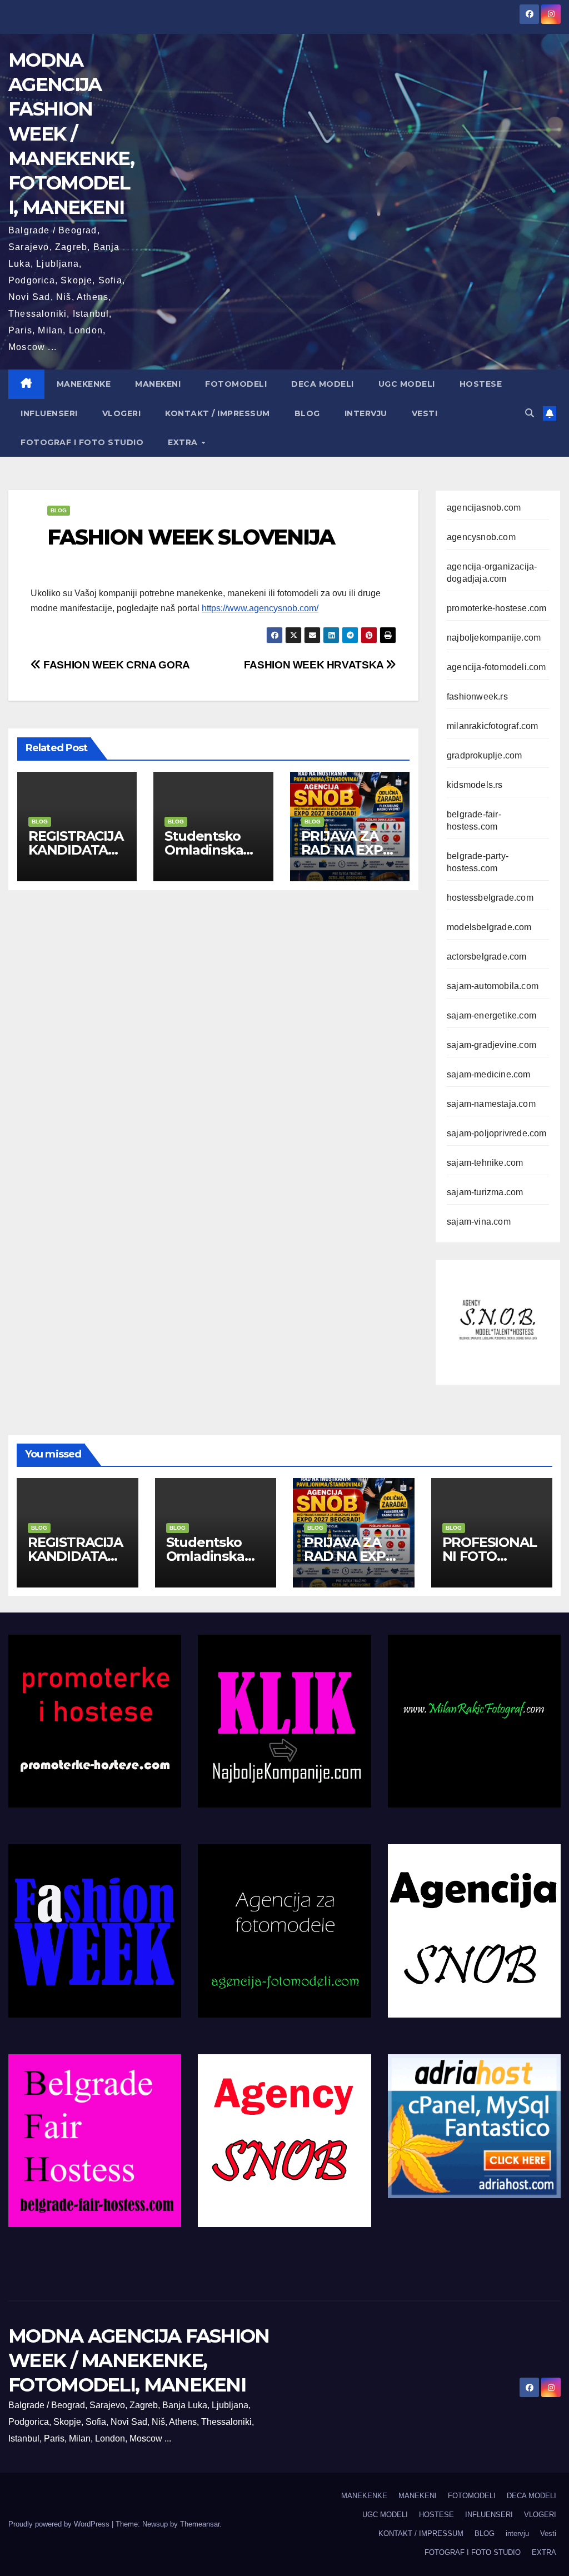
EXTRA (184, 442)
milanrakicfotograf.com (492, 726)
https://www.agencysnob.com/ (260, 608)
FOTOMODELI (236, 384)
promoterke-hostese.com (496, 608)
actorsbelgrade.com (487, 957)
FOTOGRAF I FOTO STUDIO (82, 442)
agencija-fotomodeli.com (496, 667)
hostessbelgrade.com (490, 898)
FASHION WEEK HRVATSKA (315, 665)
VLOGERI (122, 413)
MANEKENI (158, 384)
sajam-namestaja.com (491, 1104)
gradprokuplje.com (484, 755)
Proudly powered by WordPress (60, 2524)
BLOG (307, 413)
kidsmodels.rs (475, 785)
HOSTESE (481, 384)
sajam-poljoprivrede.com (497, 1133)
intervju (366, 413)
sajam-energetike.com (491, 1015)
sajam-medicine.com (489, 1074)
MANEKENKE (84, 384)
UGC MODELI (407, 384)
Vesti (425, 413)
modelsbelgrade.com (489, 927)
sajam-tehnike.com (485, 1163)
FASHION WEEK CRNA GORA (116, 665)
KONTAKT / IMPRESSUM (218, 413)
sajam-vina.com (479, 1222)
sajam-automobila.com (493, 986)
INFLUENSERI (49, 413)
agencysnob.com (481, 537)
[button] (530, 413)
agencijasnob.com (484, 508)
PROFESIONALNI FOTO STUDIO (490, 1556)
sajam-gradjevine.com (491, 1045)
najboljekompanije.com (494, 638)
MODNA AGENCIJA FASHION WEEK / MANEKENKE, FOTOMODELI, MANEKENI (71, 134)
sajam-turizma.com (485, 1192)
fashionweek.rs (477, 697)
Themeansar (200, 2524)
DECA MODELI (323, 384)
